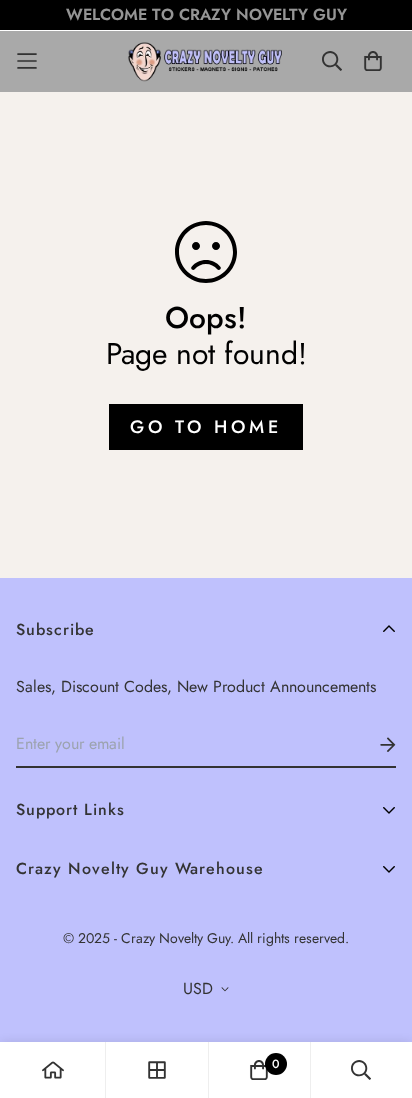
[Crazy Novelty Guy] (206, 61)
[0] (259, 1070)
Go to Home (206, 427)
